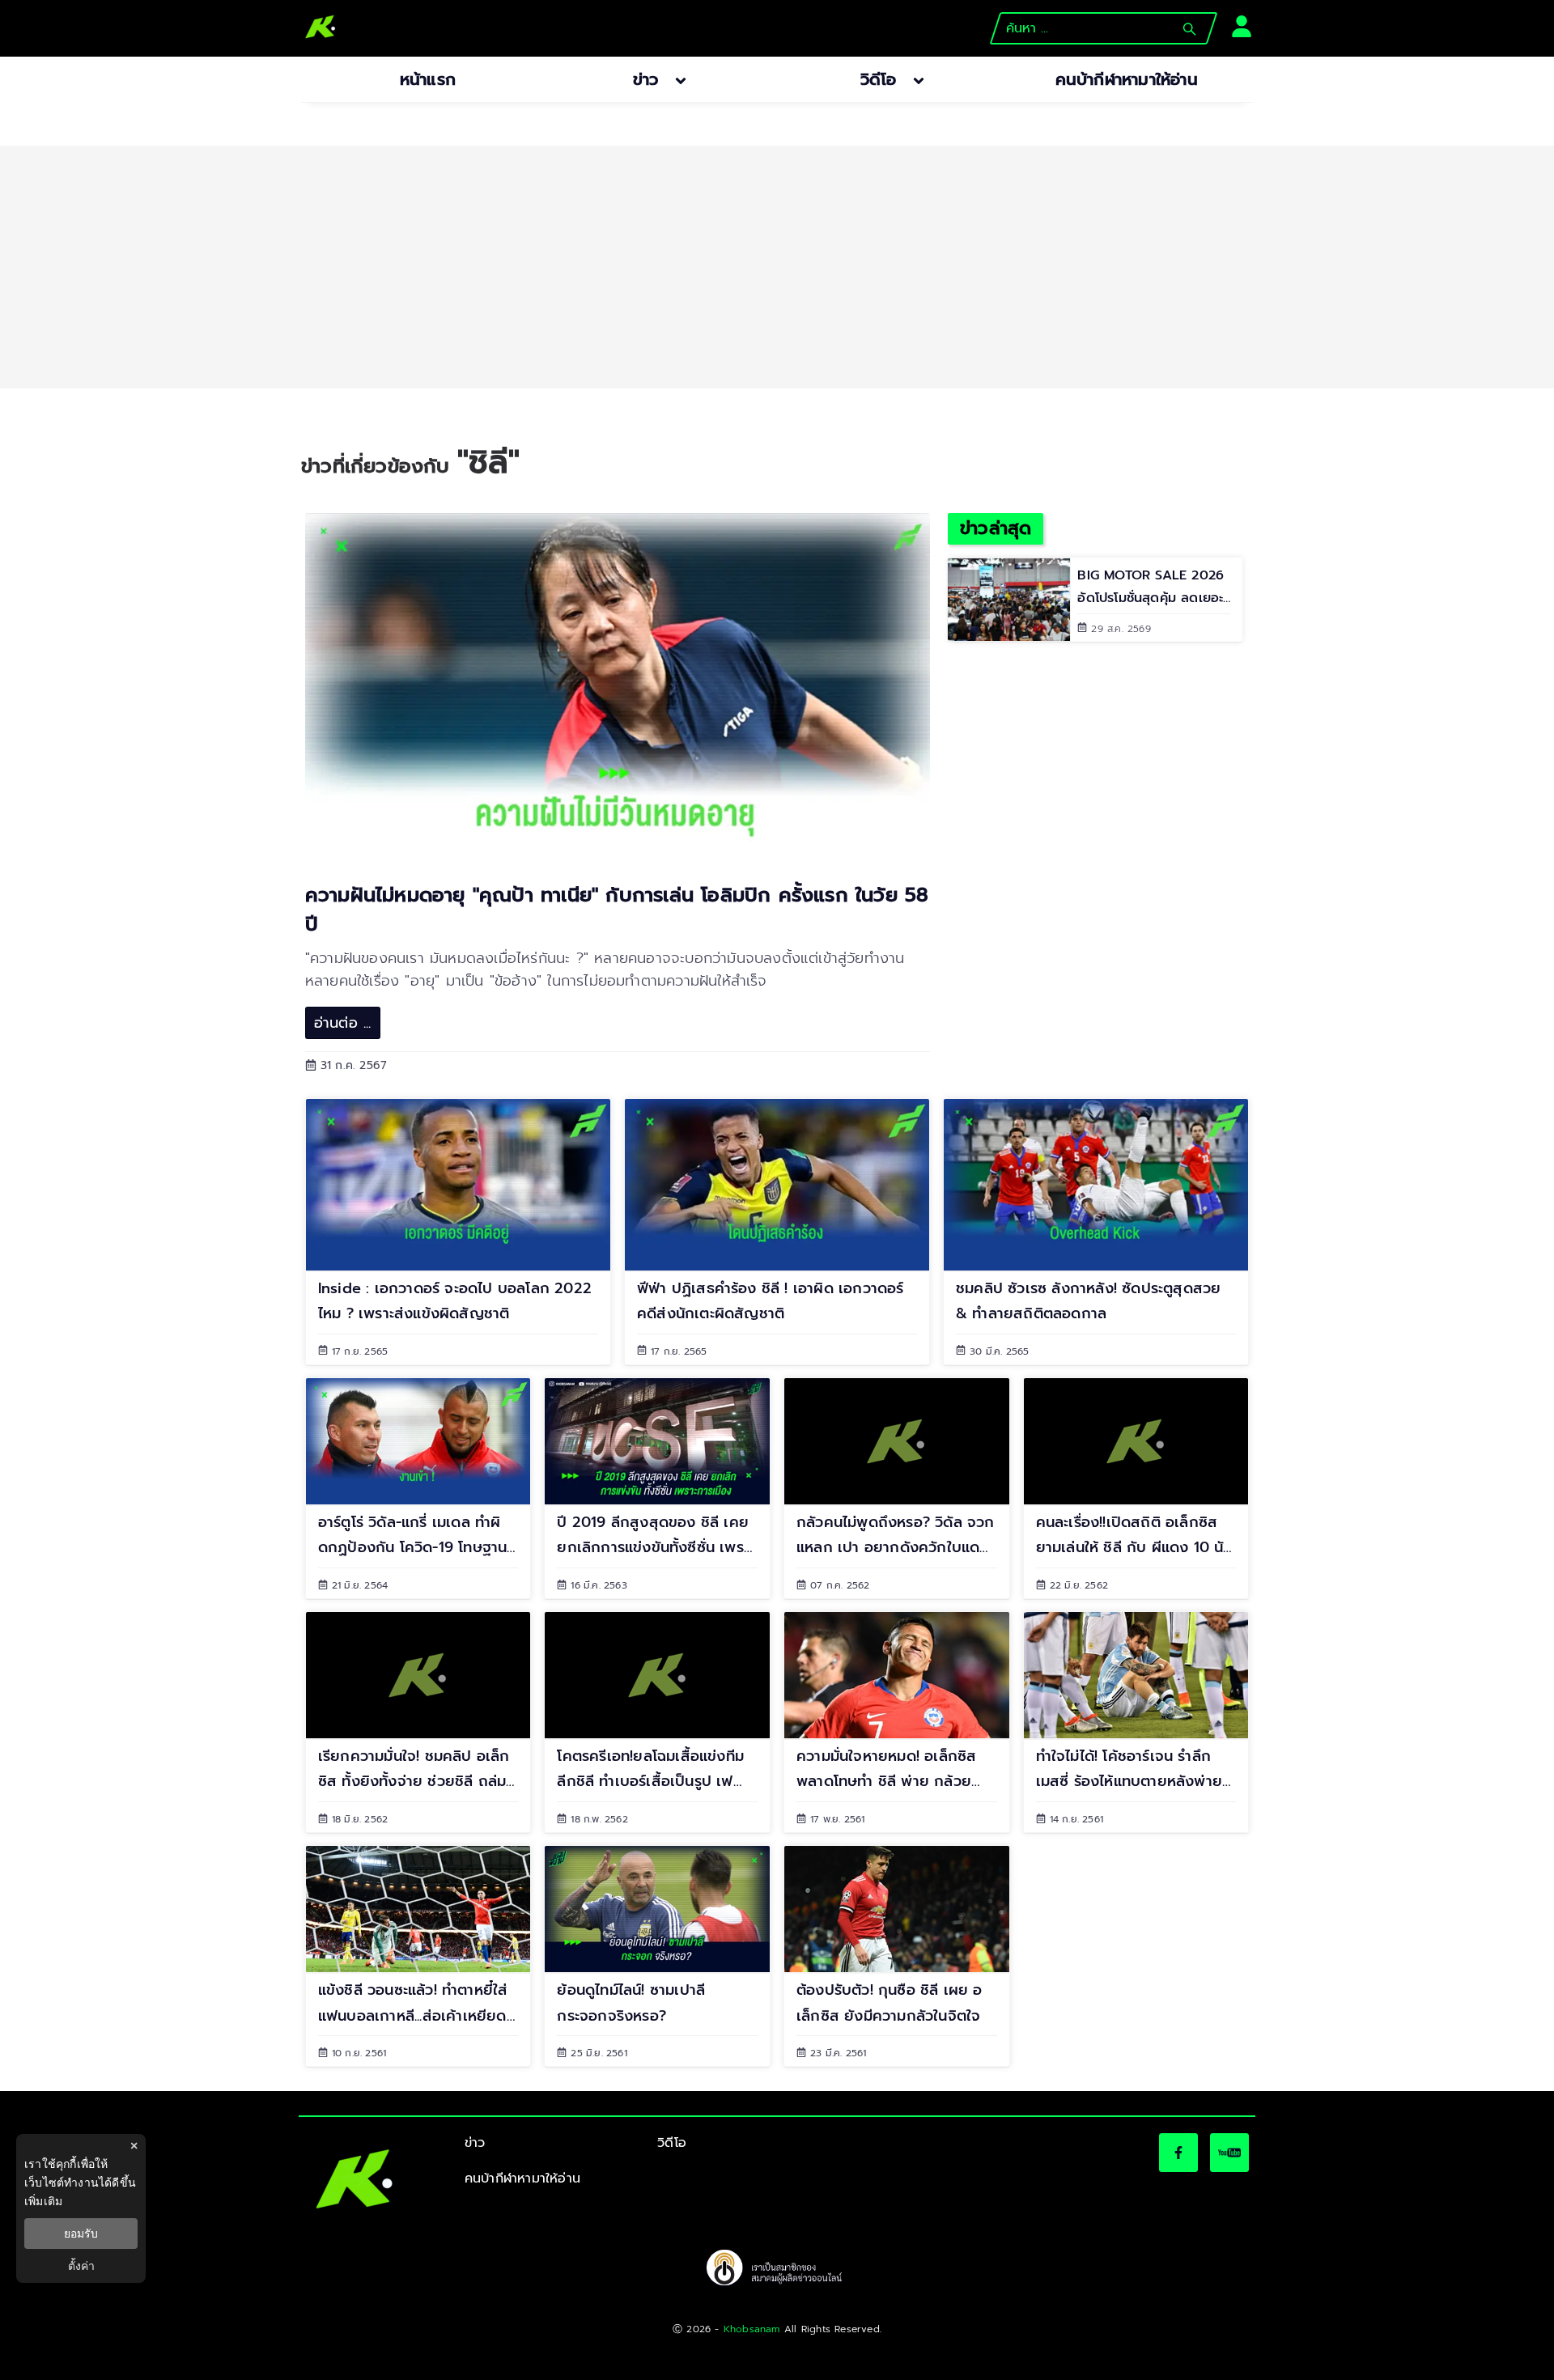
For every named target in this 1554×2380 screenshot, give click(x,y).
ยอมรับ (81, 2234)
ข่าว (475, 2143)
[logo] (321, 28)
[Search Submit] (1189, 29)
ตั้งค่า (81, 2266)
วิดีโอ (672, 2143)
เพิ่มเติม (43, 2201)
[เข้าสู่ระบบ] (1237, 25)
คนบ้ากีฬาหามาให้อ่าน (522, 2178)
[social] (1178, 2153)
